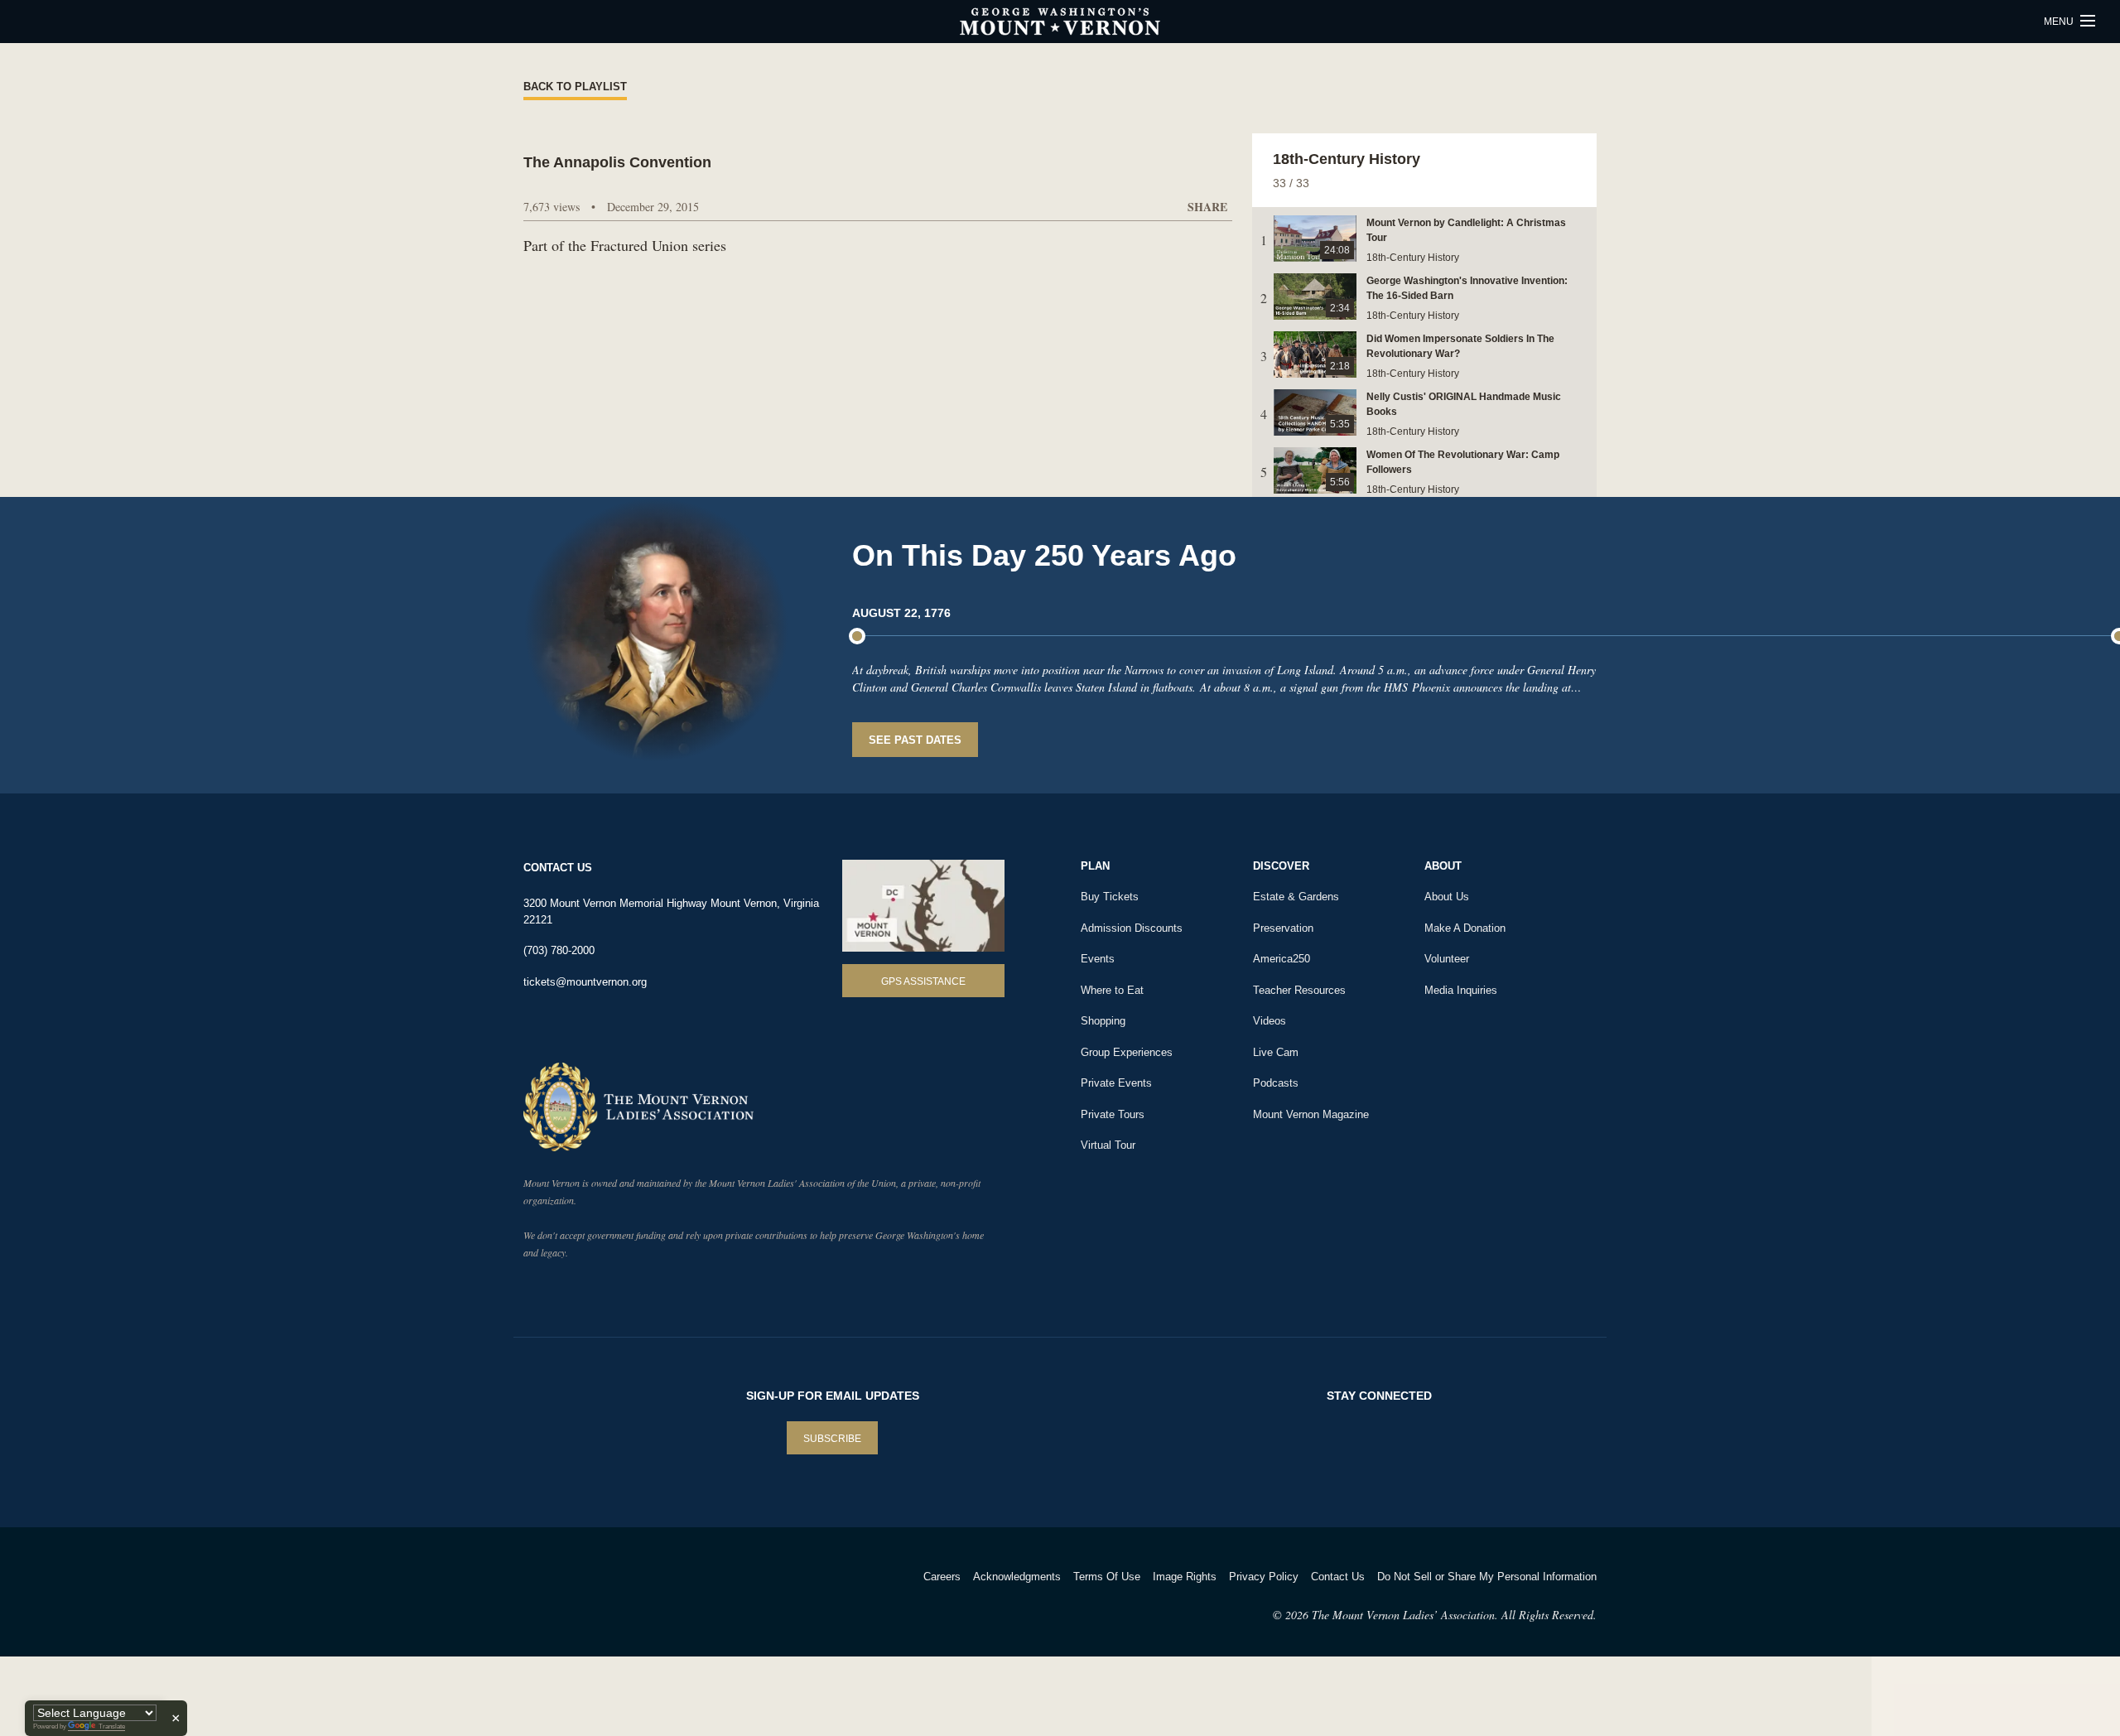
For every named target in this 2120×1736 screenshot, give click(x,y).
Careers (942, 1577)
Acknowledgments (1017, 1577)
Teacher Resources (1299, 990)
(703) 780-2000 (559, 950)
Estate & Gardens (1296, 897)
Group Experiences (1127, 1052)
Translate (112, 1726)
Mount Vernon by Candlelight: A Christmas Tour (1466, 230)
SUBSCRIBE (832, 1439)
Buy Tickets (1110, 897)
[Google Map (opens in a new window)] (923, 906)
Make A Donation (1465, 928)
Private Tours (1113, 1114)
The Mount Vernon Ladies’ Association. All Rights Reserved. (1454, 1615)
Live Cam (1276, 1052)
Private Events (1116, 1083)
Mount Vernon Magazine (1311, 1114)
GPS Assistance (923, 981)
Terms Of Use (1107, 1577)
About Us (1447, 897)
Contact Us (1338, 1577)
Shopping (1103, 1021)
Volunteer (1447, 959)
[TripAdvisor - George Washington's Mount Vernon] (569, 1598)
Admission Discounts (1132, 928)
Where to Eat (1112, 990)
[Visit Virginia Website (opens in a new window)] (670, 1598)
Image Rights (1185, 1577)
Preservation (1283, 928)
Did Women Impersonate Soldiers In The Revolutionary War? (1460, 346)
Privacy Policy (1264, 1577)
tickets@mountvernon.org (585, 982)
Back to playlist (575, 87)
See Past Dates (915, 740)
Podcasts (1276, 1083)
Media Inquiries (1461, 990)
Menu (2060, 22)
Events (1098, 959)
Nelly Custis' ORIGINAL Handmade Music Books (1464, 404)
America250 (1282, 959)
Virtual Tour (1108, 1145)
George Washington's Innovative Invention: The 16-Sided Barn (1467, 288)
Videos (1270, 1021)
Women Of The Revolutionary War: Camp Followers (1463, 462)
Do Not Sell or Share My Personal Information (1487, 1577)
